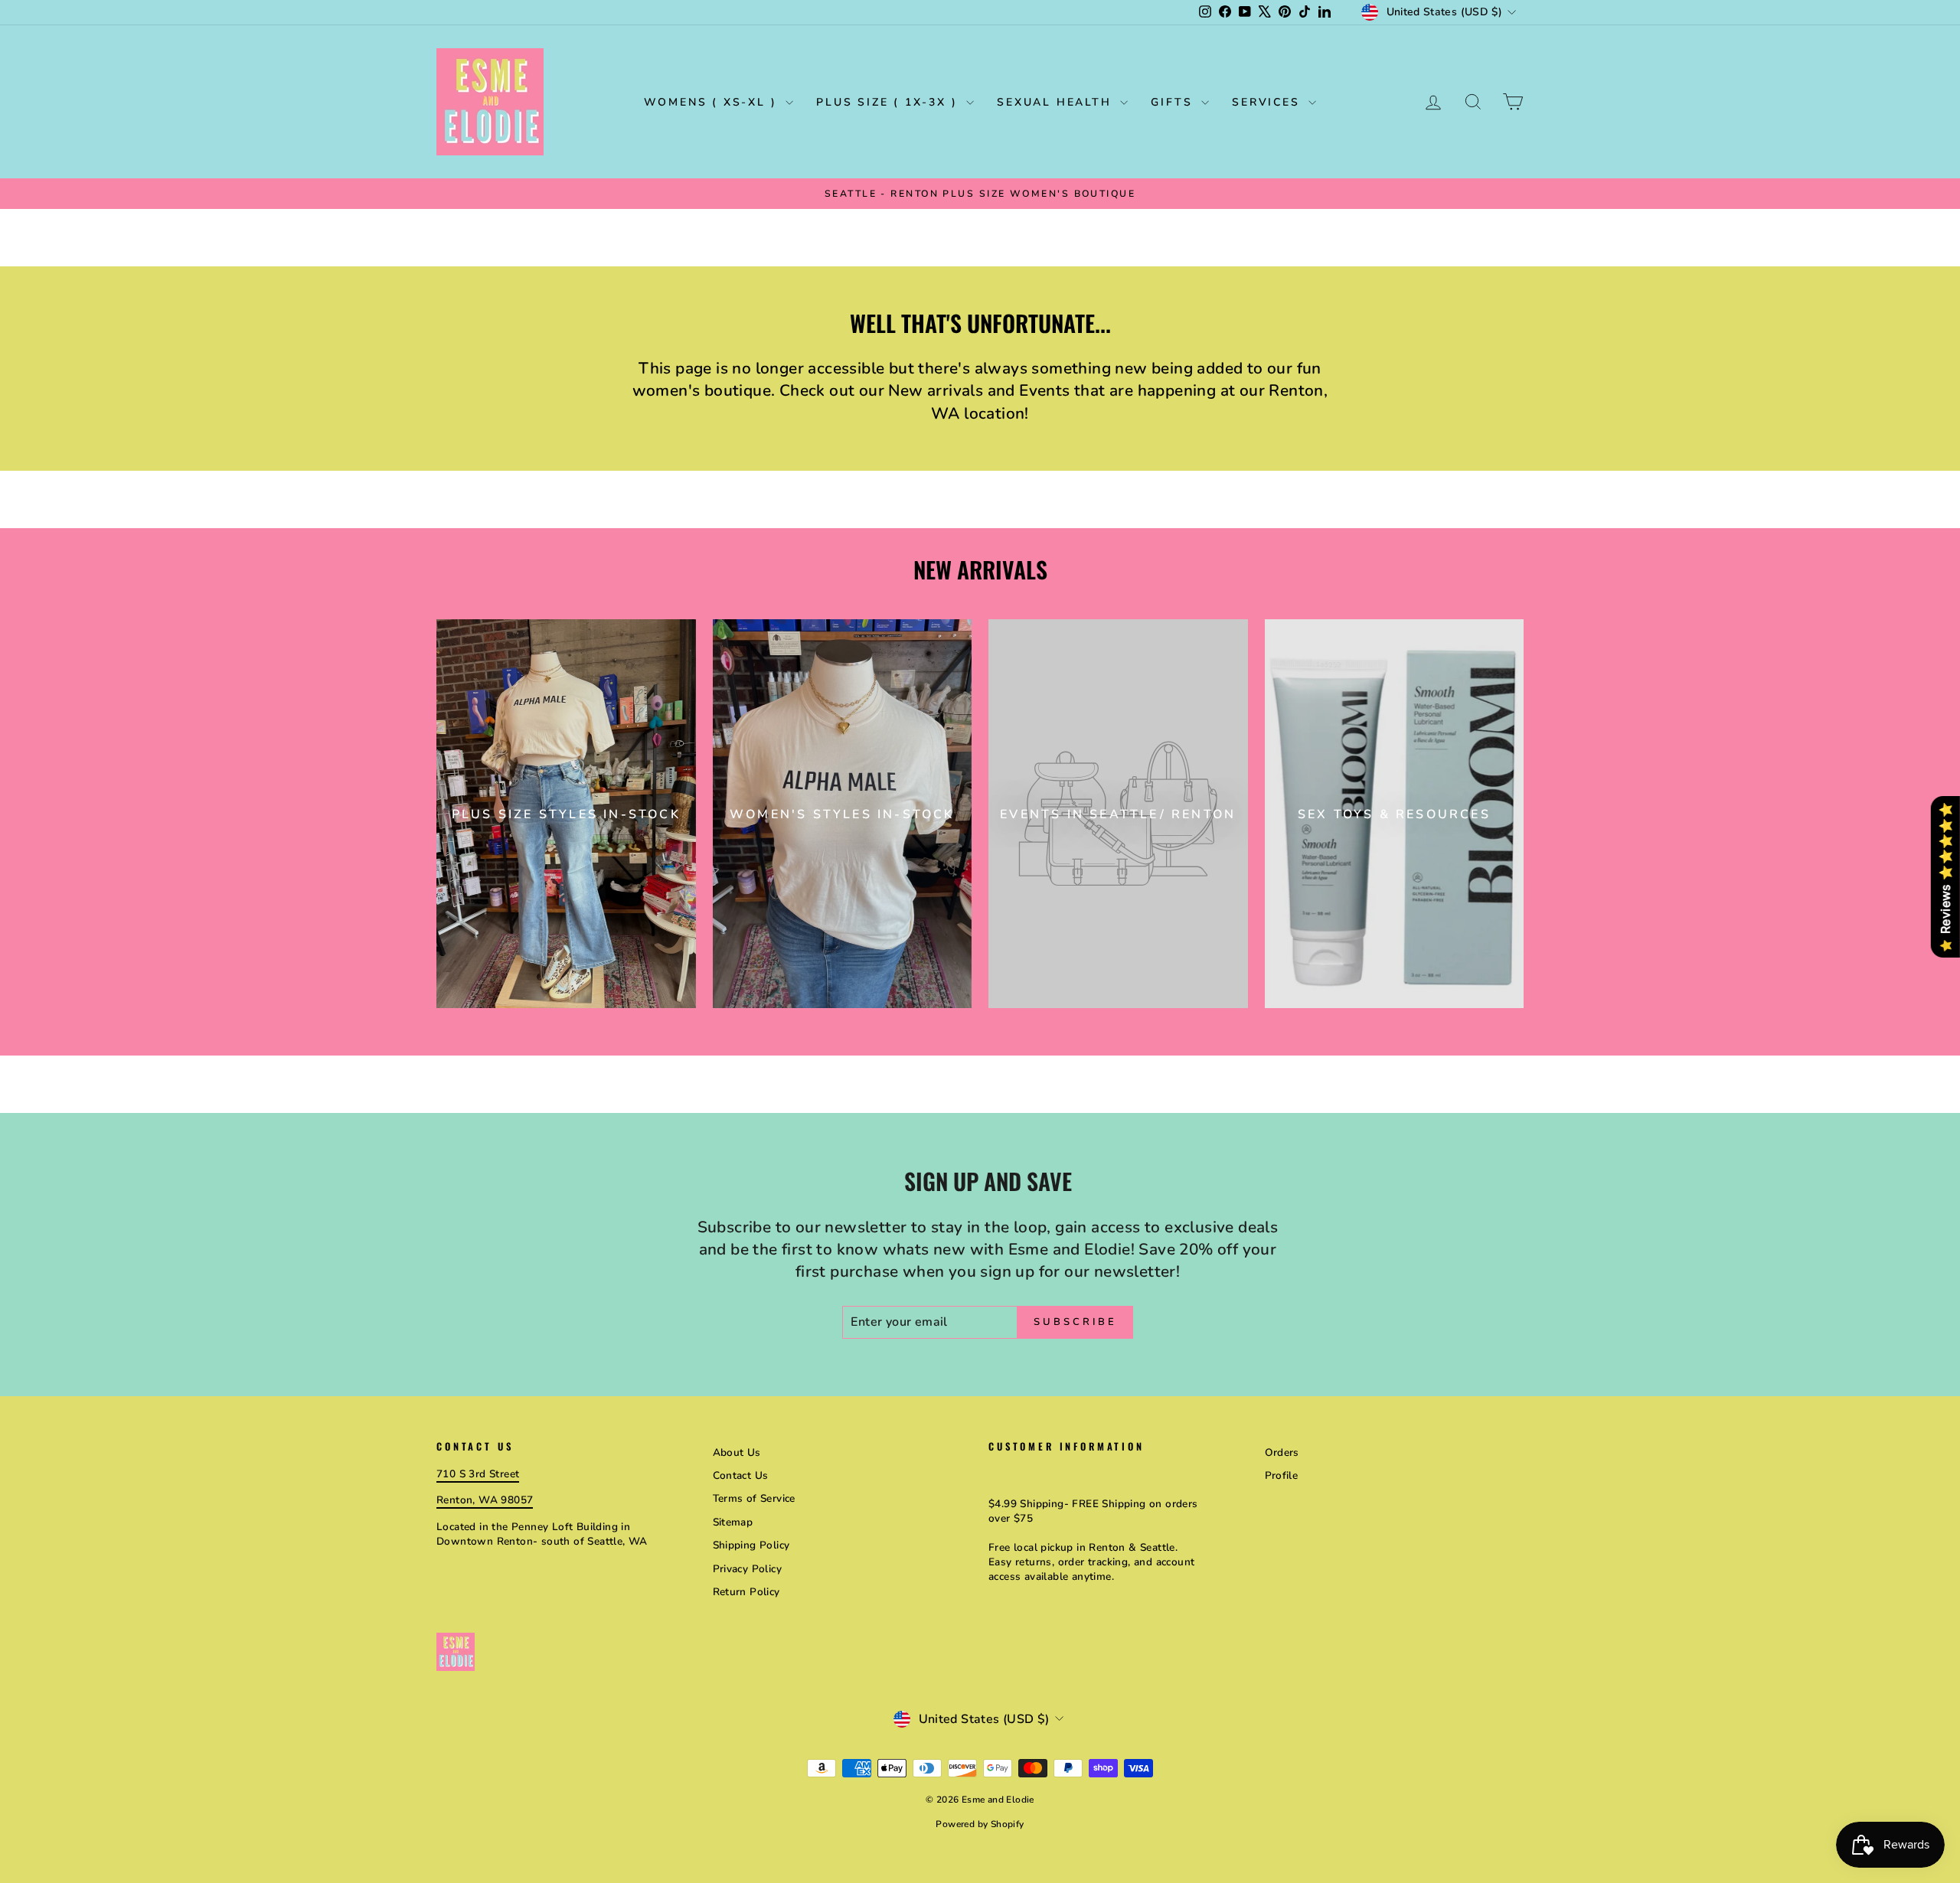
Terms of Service (754, 1498)
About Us (737, 1452)
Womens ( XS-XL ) (713, 102)
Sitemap (733, 1522)
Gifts (1174, 102)
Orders (1282, 1452)
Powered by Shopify (980, 1824)
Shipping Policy (751, 1545)
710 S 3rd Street (478, 1474)
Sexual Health (1057, 102)
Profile (1282, 1475)
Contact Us (741, 1475)
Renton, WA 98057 (485, 1500)
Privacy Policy (748, 1569)
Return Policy (746, 1592)
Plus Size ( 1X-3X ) (889, 102)
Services (1268, 102)
